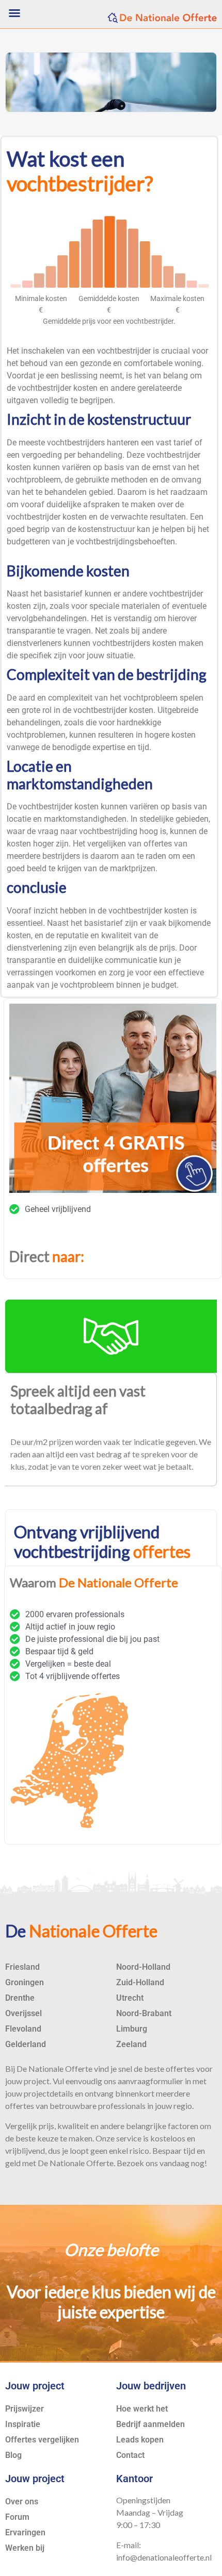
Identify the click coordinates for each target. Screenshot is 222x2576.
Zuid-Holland (140, 1982)
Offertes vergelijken (42, 2440)
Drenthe (20, 1998)
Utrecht (130, 1998)
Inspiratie (23, 2424)
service (129, 2138)
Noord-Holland (143, 1967)
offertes (158, 844)
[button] (14, 13)
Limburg (132, 2029)
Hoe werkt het (142, 2409)
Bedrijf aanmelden (150, 2424)
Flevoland (23, 2029)
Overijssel (23, 2013)
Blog (13, 2455)
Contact (130, 2455)
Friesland (22, 1967)
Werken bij (25, 2548)
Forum (17, 2517)
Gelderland (26, 2044)
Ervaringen (25, 2532)
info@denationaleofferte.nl (164, 2557)
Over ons (22, 2502)
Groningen (25, 1982)
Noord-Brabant (144, 2013)
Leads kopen (140, 2440)
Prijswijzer (25, 2409)
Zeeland (131, 2044)
